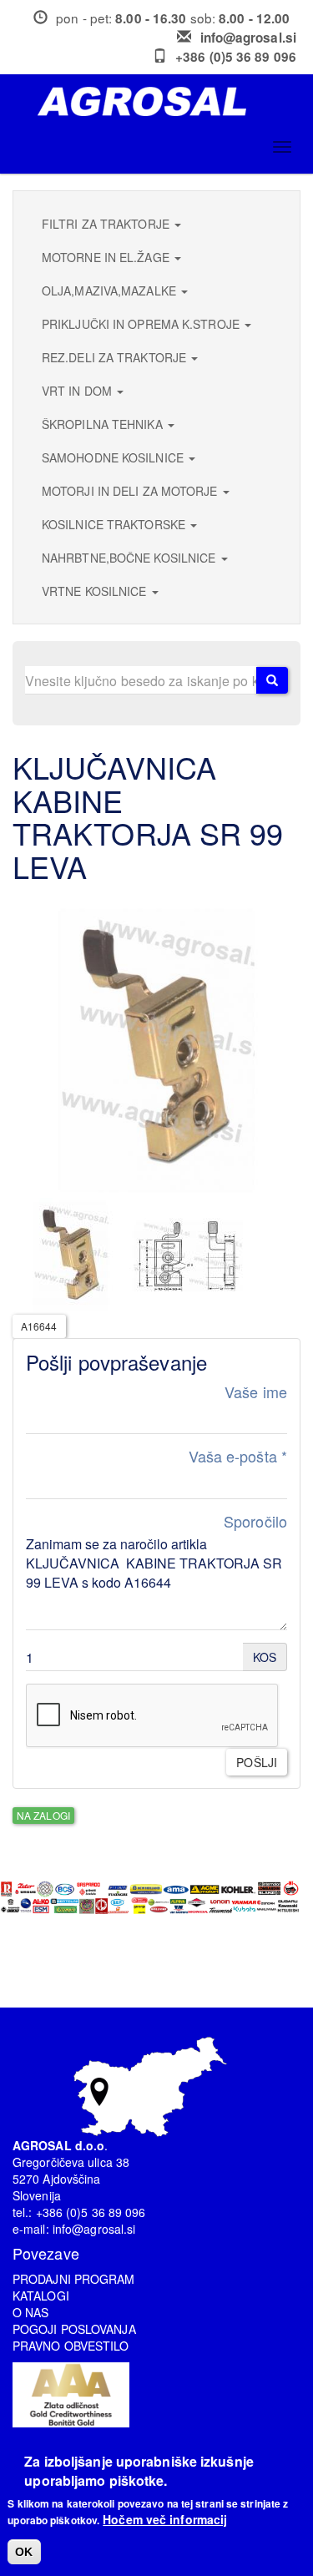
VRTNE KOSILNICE (96, 591)
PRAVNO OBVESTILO (71, 2346)
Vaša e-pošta (238, 1456)
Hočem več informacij (165, 2519)
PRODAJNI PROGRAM (74, 2279)
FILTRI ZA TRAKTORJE (107, 224)
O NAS (31, 2312)
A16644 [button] (39, 1326)
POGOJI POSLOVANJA (74, 2329)
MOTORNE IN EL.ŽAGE (107, 257)
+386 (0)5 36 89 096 (236, 57)
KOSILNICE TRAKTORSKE (115, 524)
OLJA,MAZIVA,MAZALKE (111, 290)
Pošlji (257, 1762)
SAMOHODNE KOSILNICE (114, 457)
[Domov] (163, 101)
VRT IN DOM (78, 391)
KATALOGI (41, 2296)
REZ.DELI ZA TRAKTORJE (116, 357)
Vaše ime (256, 1392)
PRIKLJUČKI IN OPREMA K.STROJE (142, 324)
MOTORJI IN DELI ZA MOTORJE (131, 491)
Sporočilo (255, 1521)
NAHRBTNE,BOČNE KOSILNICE (131, 558)
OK (24, 2552)
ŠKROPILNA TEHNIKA (104, 424)
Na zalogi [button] (43, 1815)
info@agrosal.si (249, 38)
